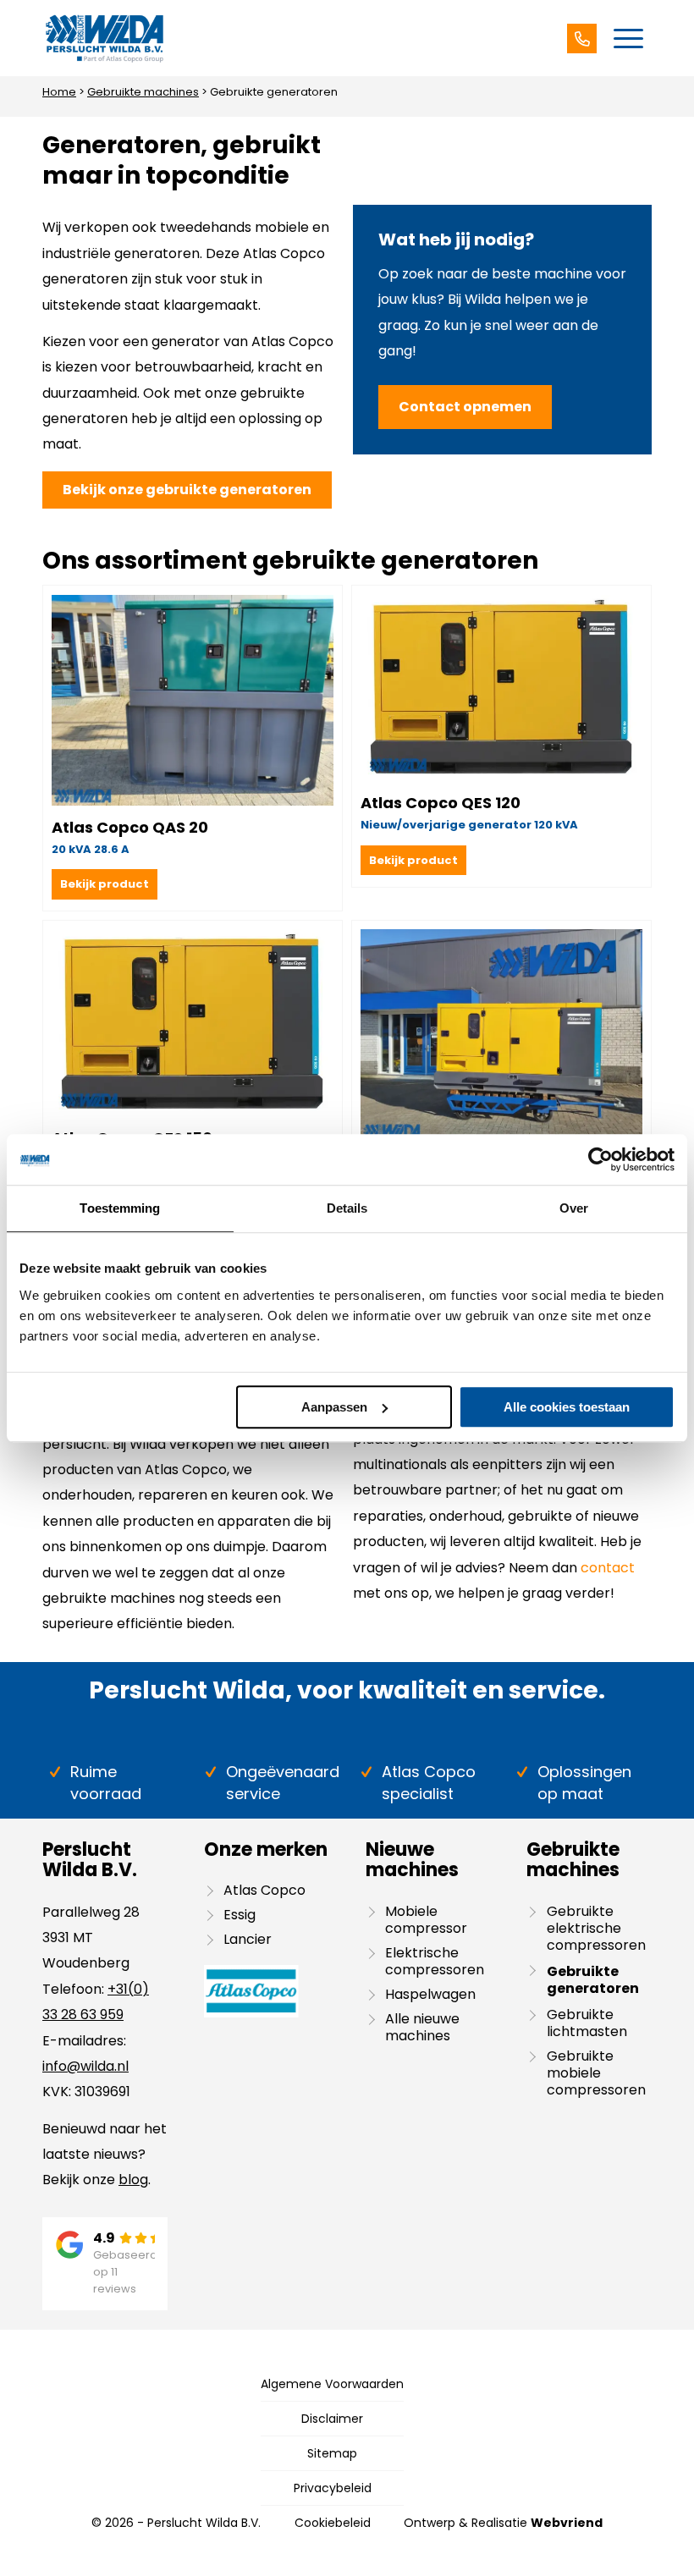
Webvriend (567, 2523)
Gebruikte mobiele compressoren (596, 2073)
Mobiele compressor (426, 1920)
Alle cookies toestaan (567, 1407)
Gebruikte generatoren (593, 1980)
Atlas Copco (264, 1890)
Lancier (248, 1939)
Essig (240, 1915)
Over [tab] (574, 1208)
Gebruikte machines (143, 92)
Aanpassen (334, 1407)
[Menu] (628, 38)
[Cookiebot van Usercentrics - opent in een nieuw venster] (600, 1159)
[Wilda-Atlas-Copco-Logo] (104, 38)
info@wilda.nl (85, 2066)
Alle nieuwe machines (422, 2027)
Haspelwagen (430, 1994)
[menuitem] (628, 38)
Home (59, 92)
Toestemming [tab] (120, 1208)
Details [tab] (347, 1208)
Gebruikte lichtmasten (587, 2023)
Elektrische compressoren (435, 1961)
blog (133, 2180)
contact (608, 1568)
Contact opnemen (465, 407)
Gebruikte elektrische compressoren (596, 1928)
